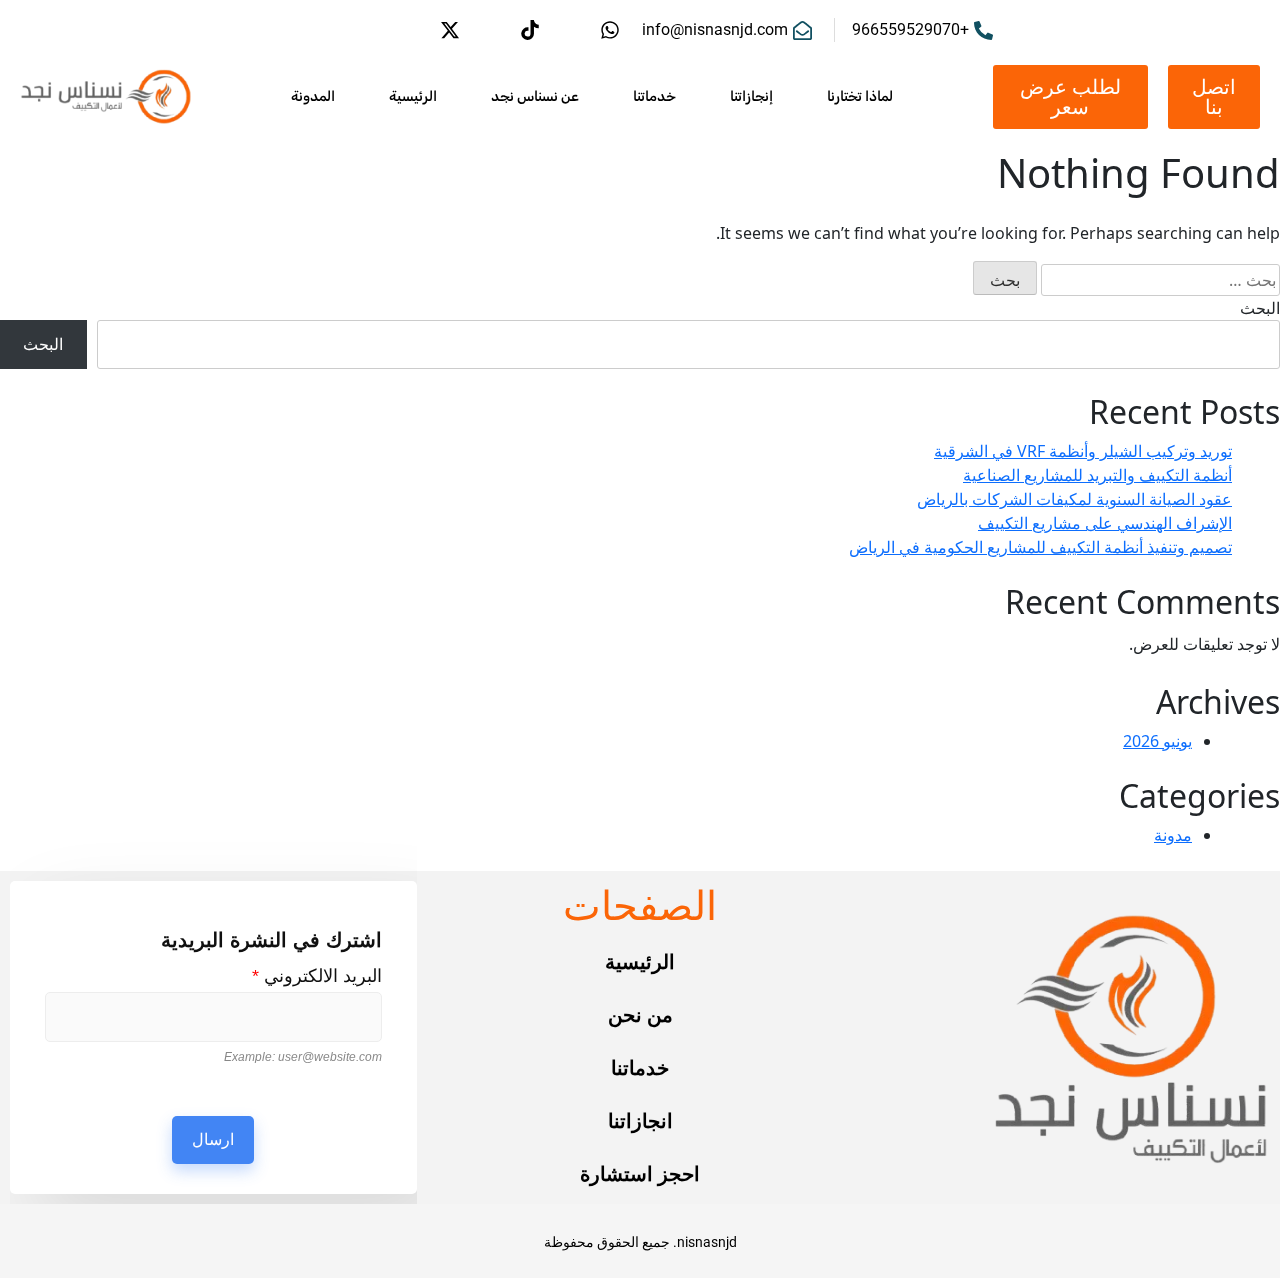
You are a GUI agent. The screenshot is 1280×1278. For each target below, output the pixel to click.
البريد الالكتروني (317, 976)
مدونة (1173, 835)
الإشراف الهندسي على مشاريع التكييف (1105, 523)
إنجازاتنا (751, 96)
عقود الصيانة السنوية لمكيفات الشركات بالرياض (1074, 499)
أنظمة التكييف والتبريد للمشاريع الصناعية (1097, 475)
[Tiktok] (530, 30)
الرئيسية (413, 96)
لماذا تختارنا (860, 96)
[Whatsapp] (610, 30)
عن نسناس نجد (535, 96)
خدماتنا (654, 96)
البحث (1260, 308)
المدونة (313, 96)
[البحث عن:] (1160, 280)
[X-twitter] (450, 30)
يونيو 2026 (1157, 741)
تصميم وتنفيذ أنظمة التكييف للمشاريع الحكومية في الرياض (1040, 547)
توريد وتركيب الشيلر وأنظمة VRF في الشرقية (1083, 451)
